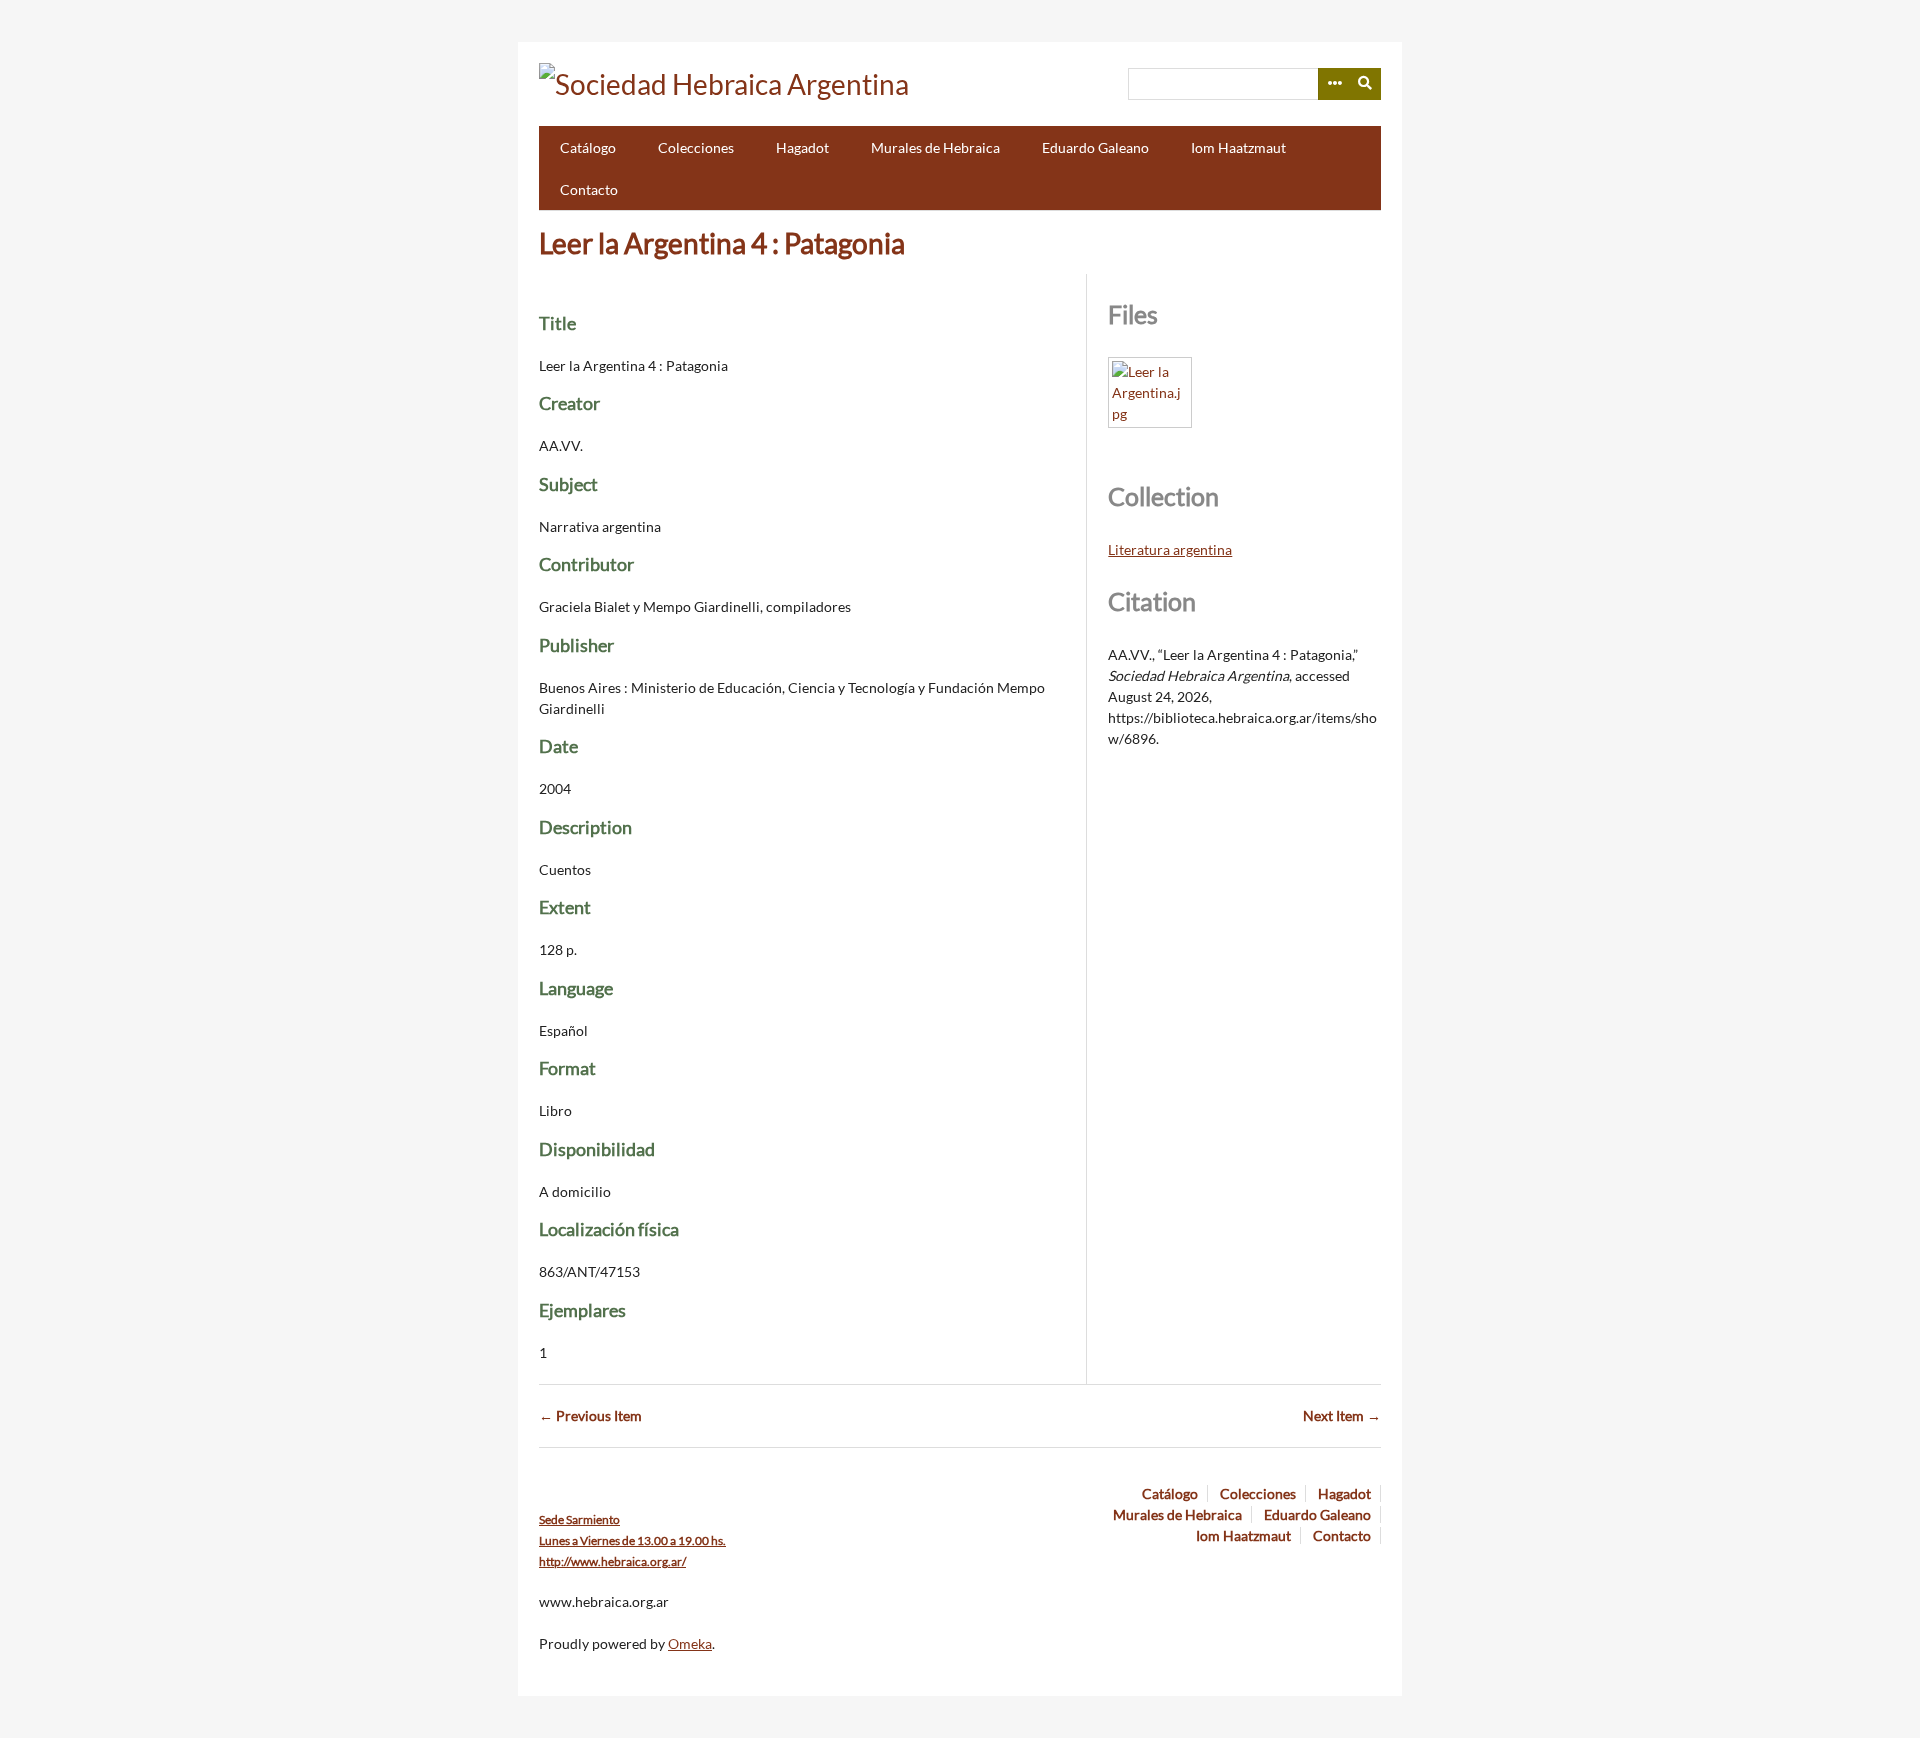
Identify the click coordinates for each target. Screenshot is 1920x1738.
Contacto (589, 189)
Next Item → (1342, 1415)
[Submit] (1366, 84)
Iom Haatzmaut (1238, 147)
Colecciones (696, 147)
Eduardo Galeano (1095, 147)
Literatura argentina (1170, 549)
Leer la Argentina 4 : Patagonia (722, 243)
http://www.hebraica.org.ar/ (612, 1561)
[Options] (1334, 84)
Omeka (690, 1643)
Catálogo (588, 147)
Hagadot (802, 147)
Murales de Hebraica (935, 147)
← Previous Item (590, 1415)
